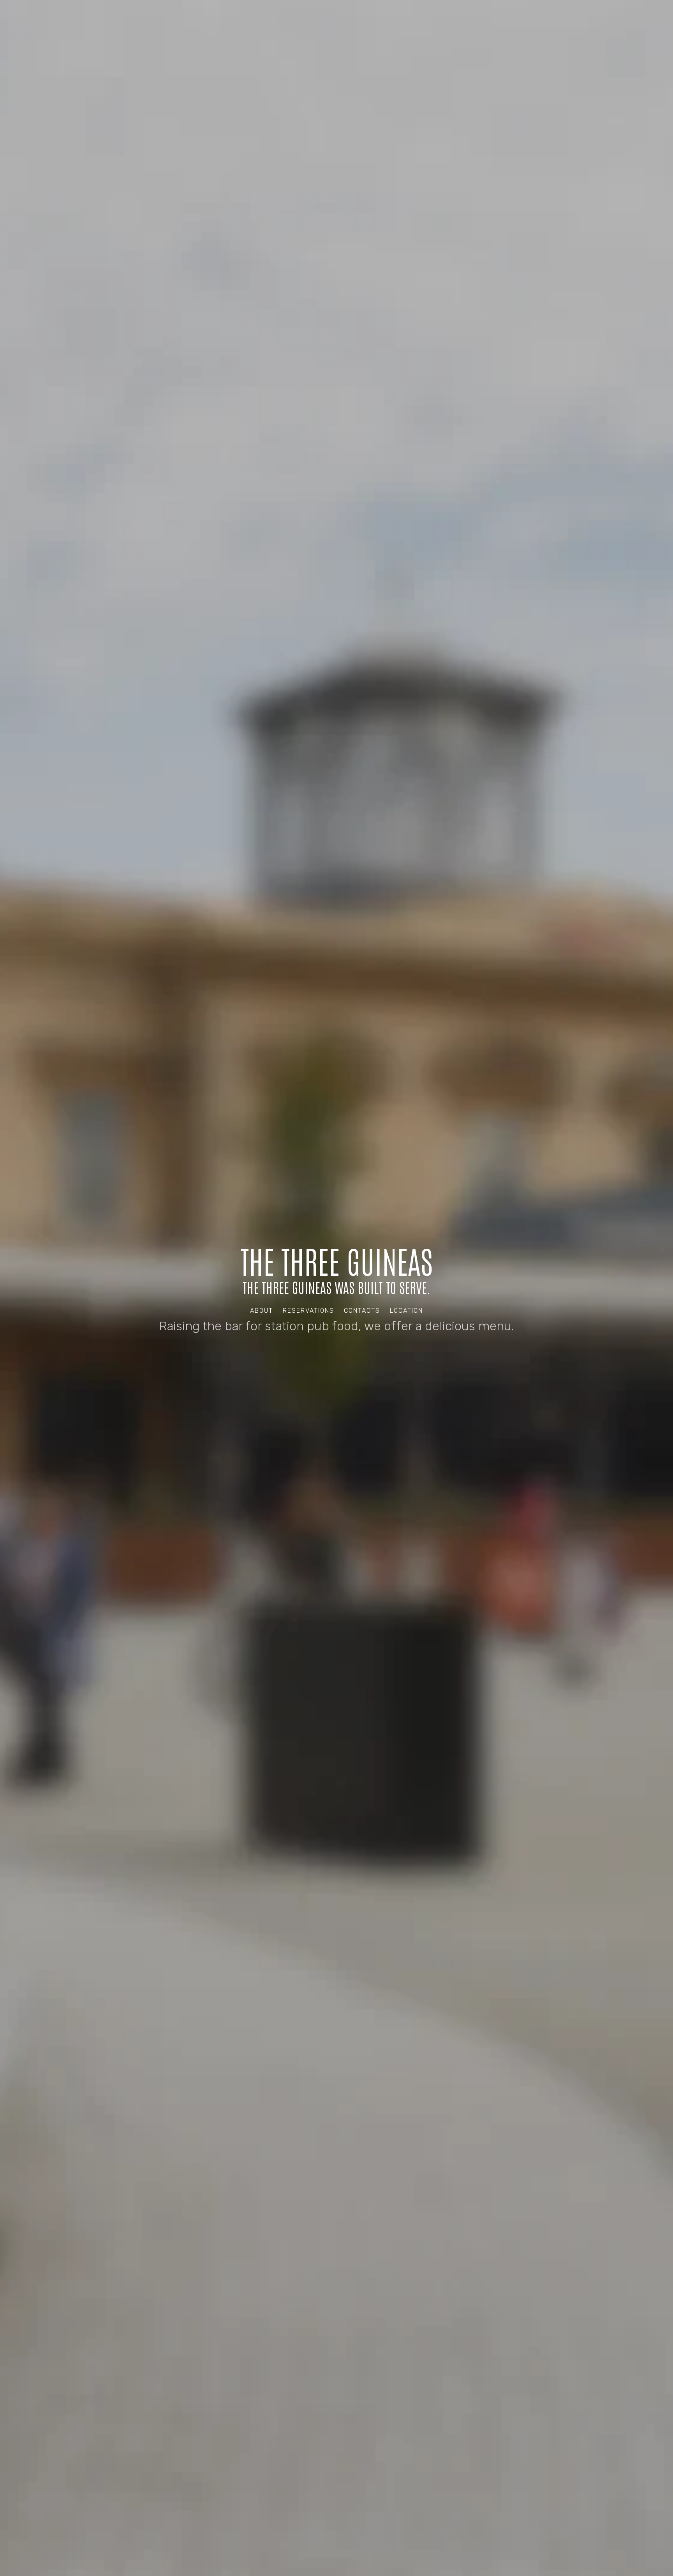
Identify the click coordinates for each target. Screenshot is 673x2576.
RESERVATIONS (308, 1311)
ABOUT (262, 1311)
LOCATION (406, 1311)
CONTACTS (362, 1311)
